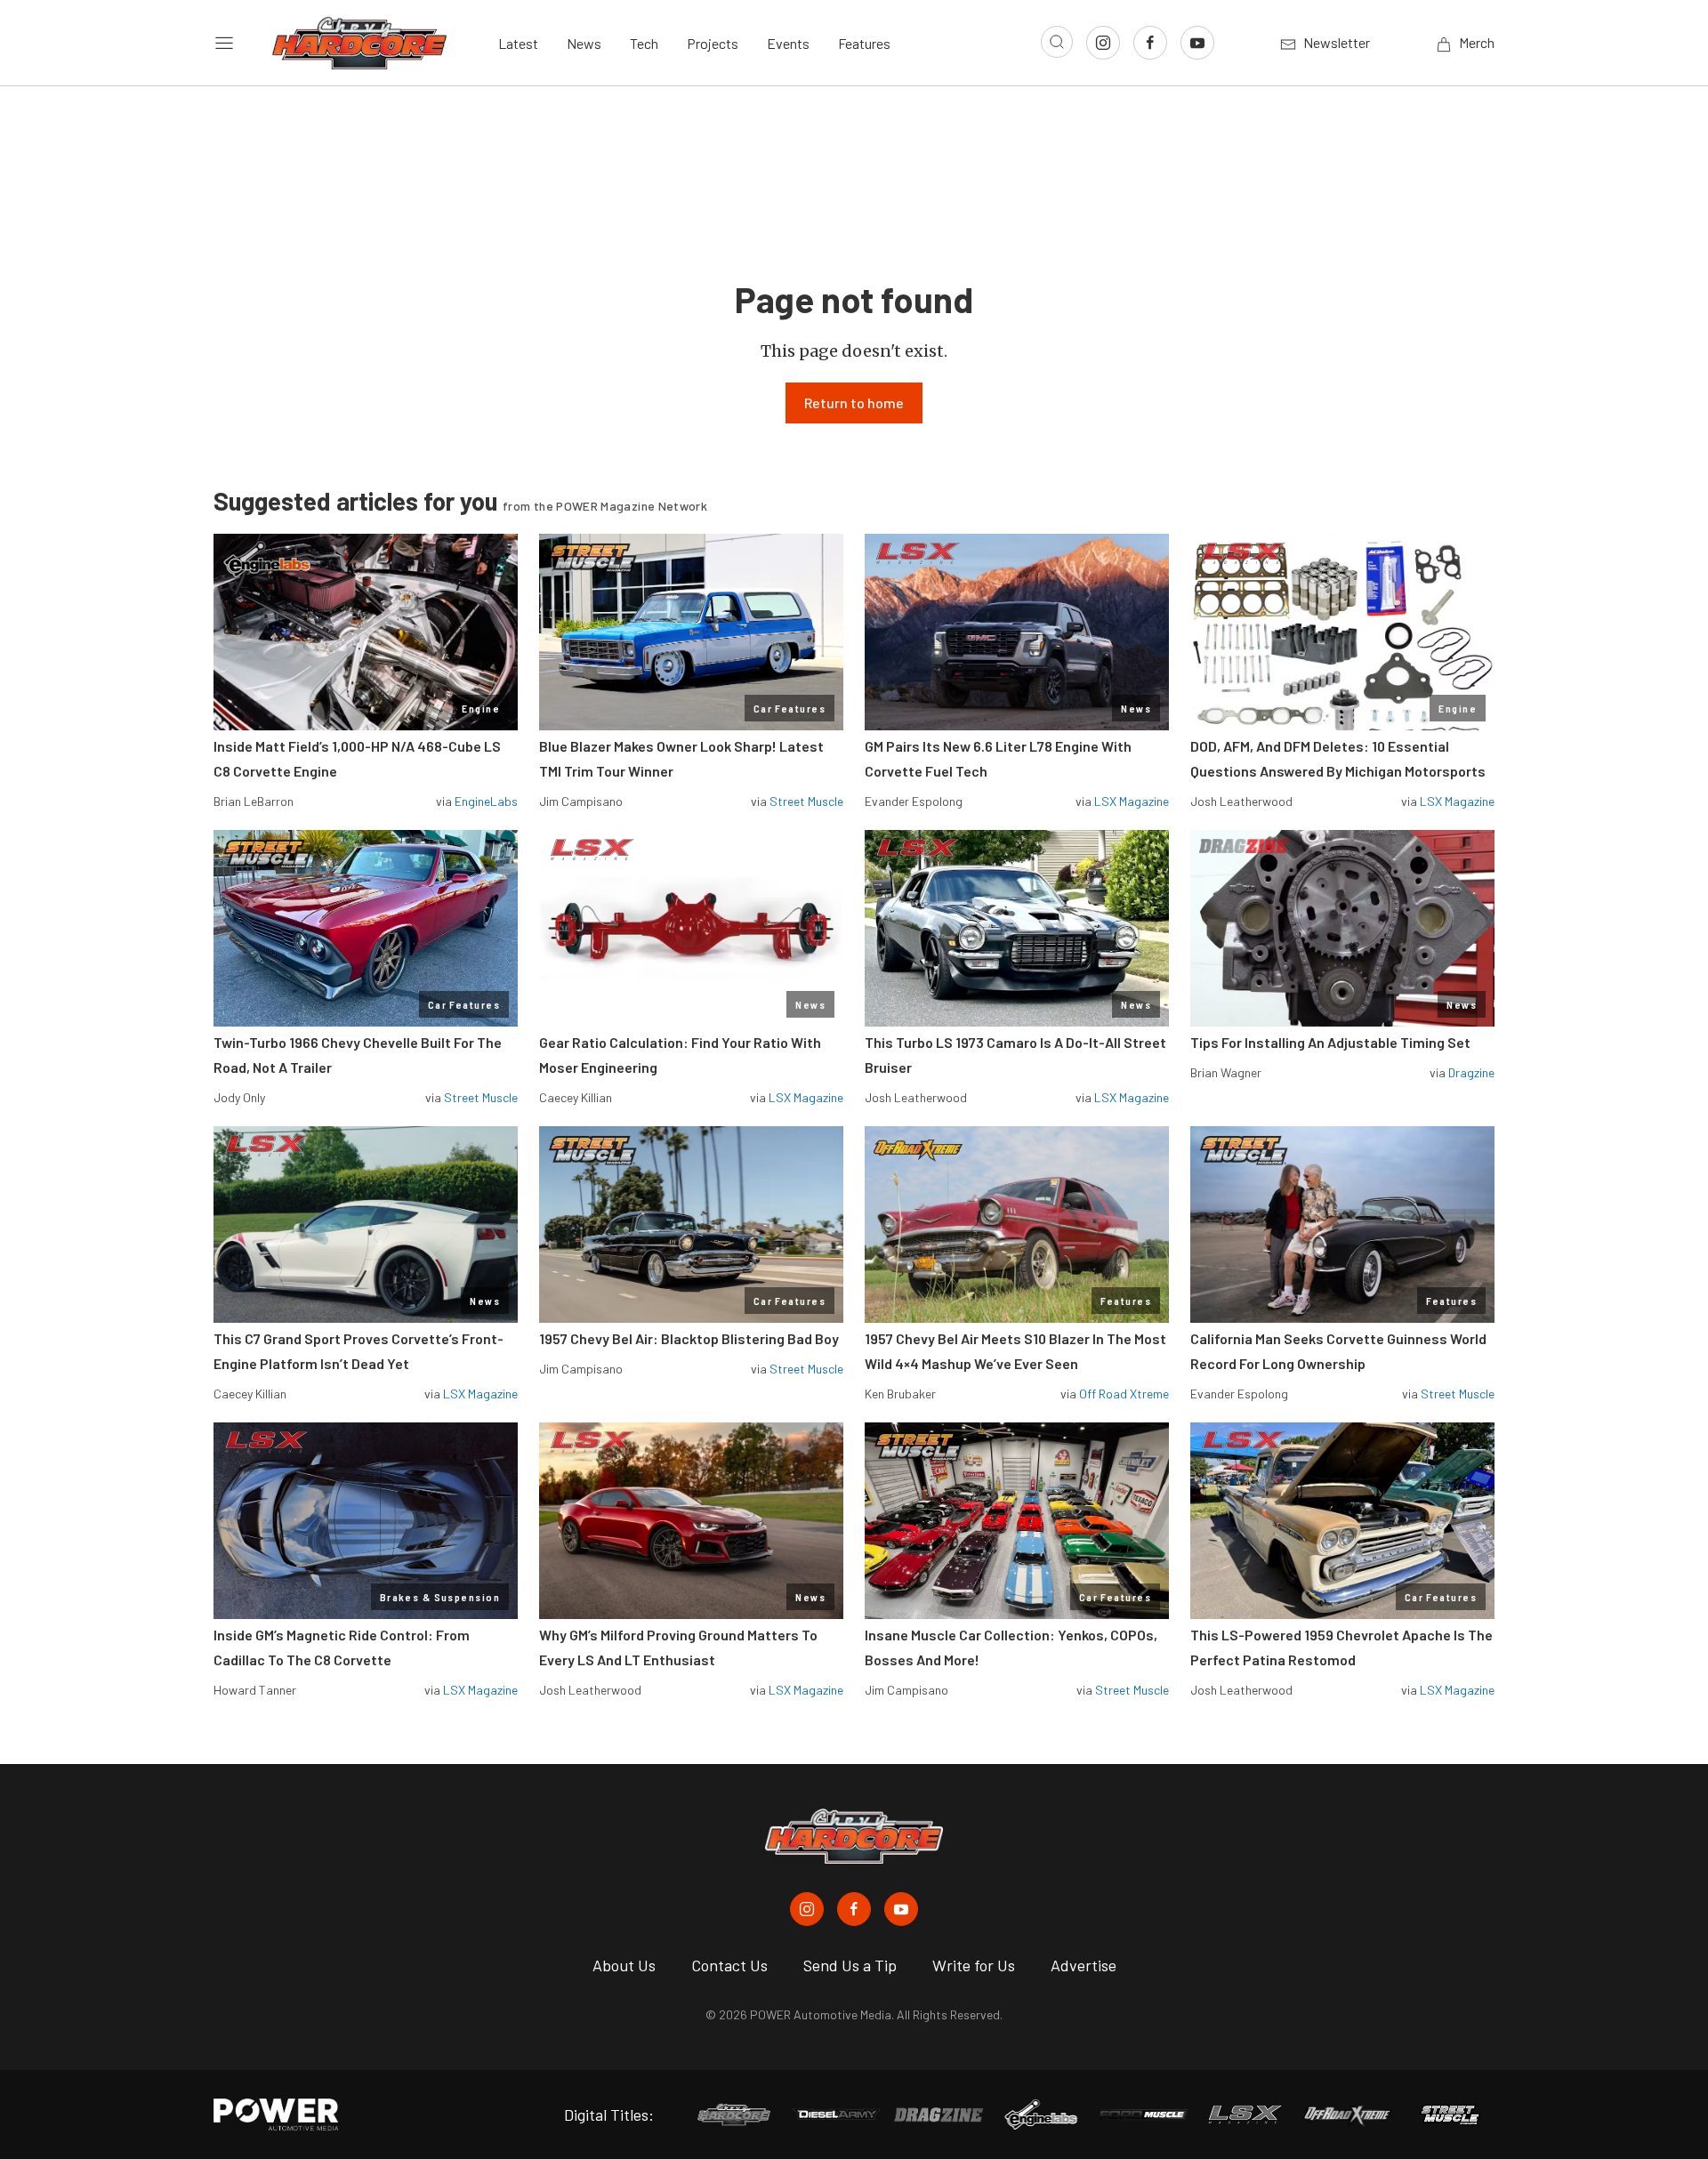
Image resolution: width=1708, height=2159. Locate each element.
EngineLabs (486, 801)
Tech (644, 43)
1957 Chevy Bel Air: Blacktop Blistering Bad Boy (689, 1338)
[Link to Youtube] (1197, 43)
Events (788, 43)
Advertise (1084, 1965)
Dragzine (1471, 1072)
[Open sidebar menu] (224, 43)
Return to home (854, 403)
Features (864, 43)
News (584, 43)
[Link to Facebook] (1150, 43)
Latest (518, 43)
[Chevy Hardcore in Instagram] (807, 1909)
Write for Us (974, 1965)
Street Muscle (806, 801)
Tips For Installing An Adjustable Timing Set (1330, 1042)
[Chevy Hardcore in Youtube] (901, 1909)
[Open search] (1057, 42)
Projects (713, 43)
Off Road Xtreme (1124, 1394)
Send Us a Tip (850, 1965)
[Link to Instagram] (1103, 43)
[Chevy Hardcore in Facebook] (854, 1909)
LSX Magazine (1132, 801)
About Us (624, 1965)
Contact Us (729, 1965)
